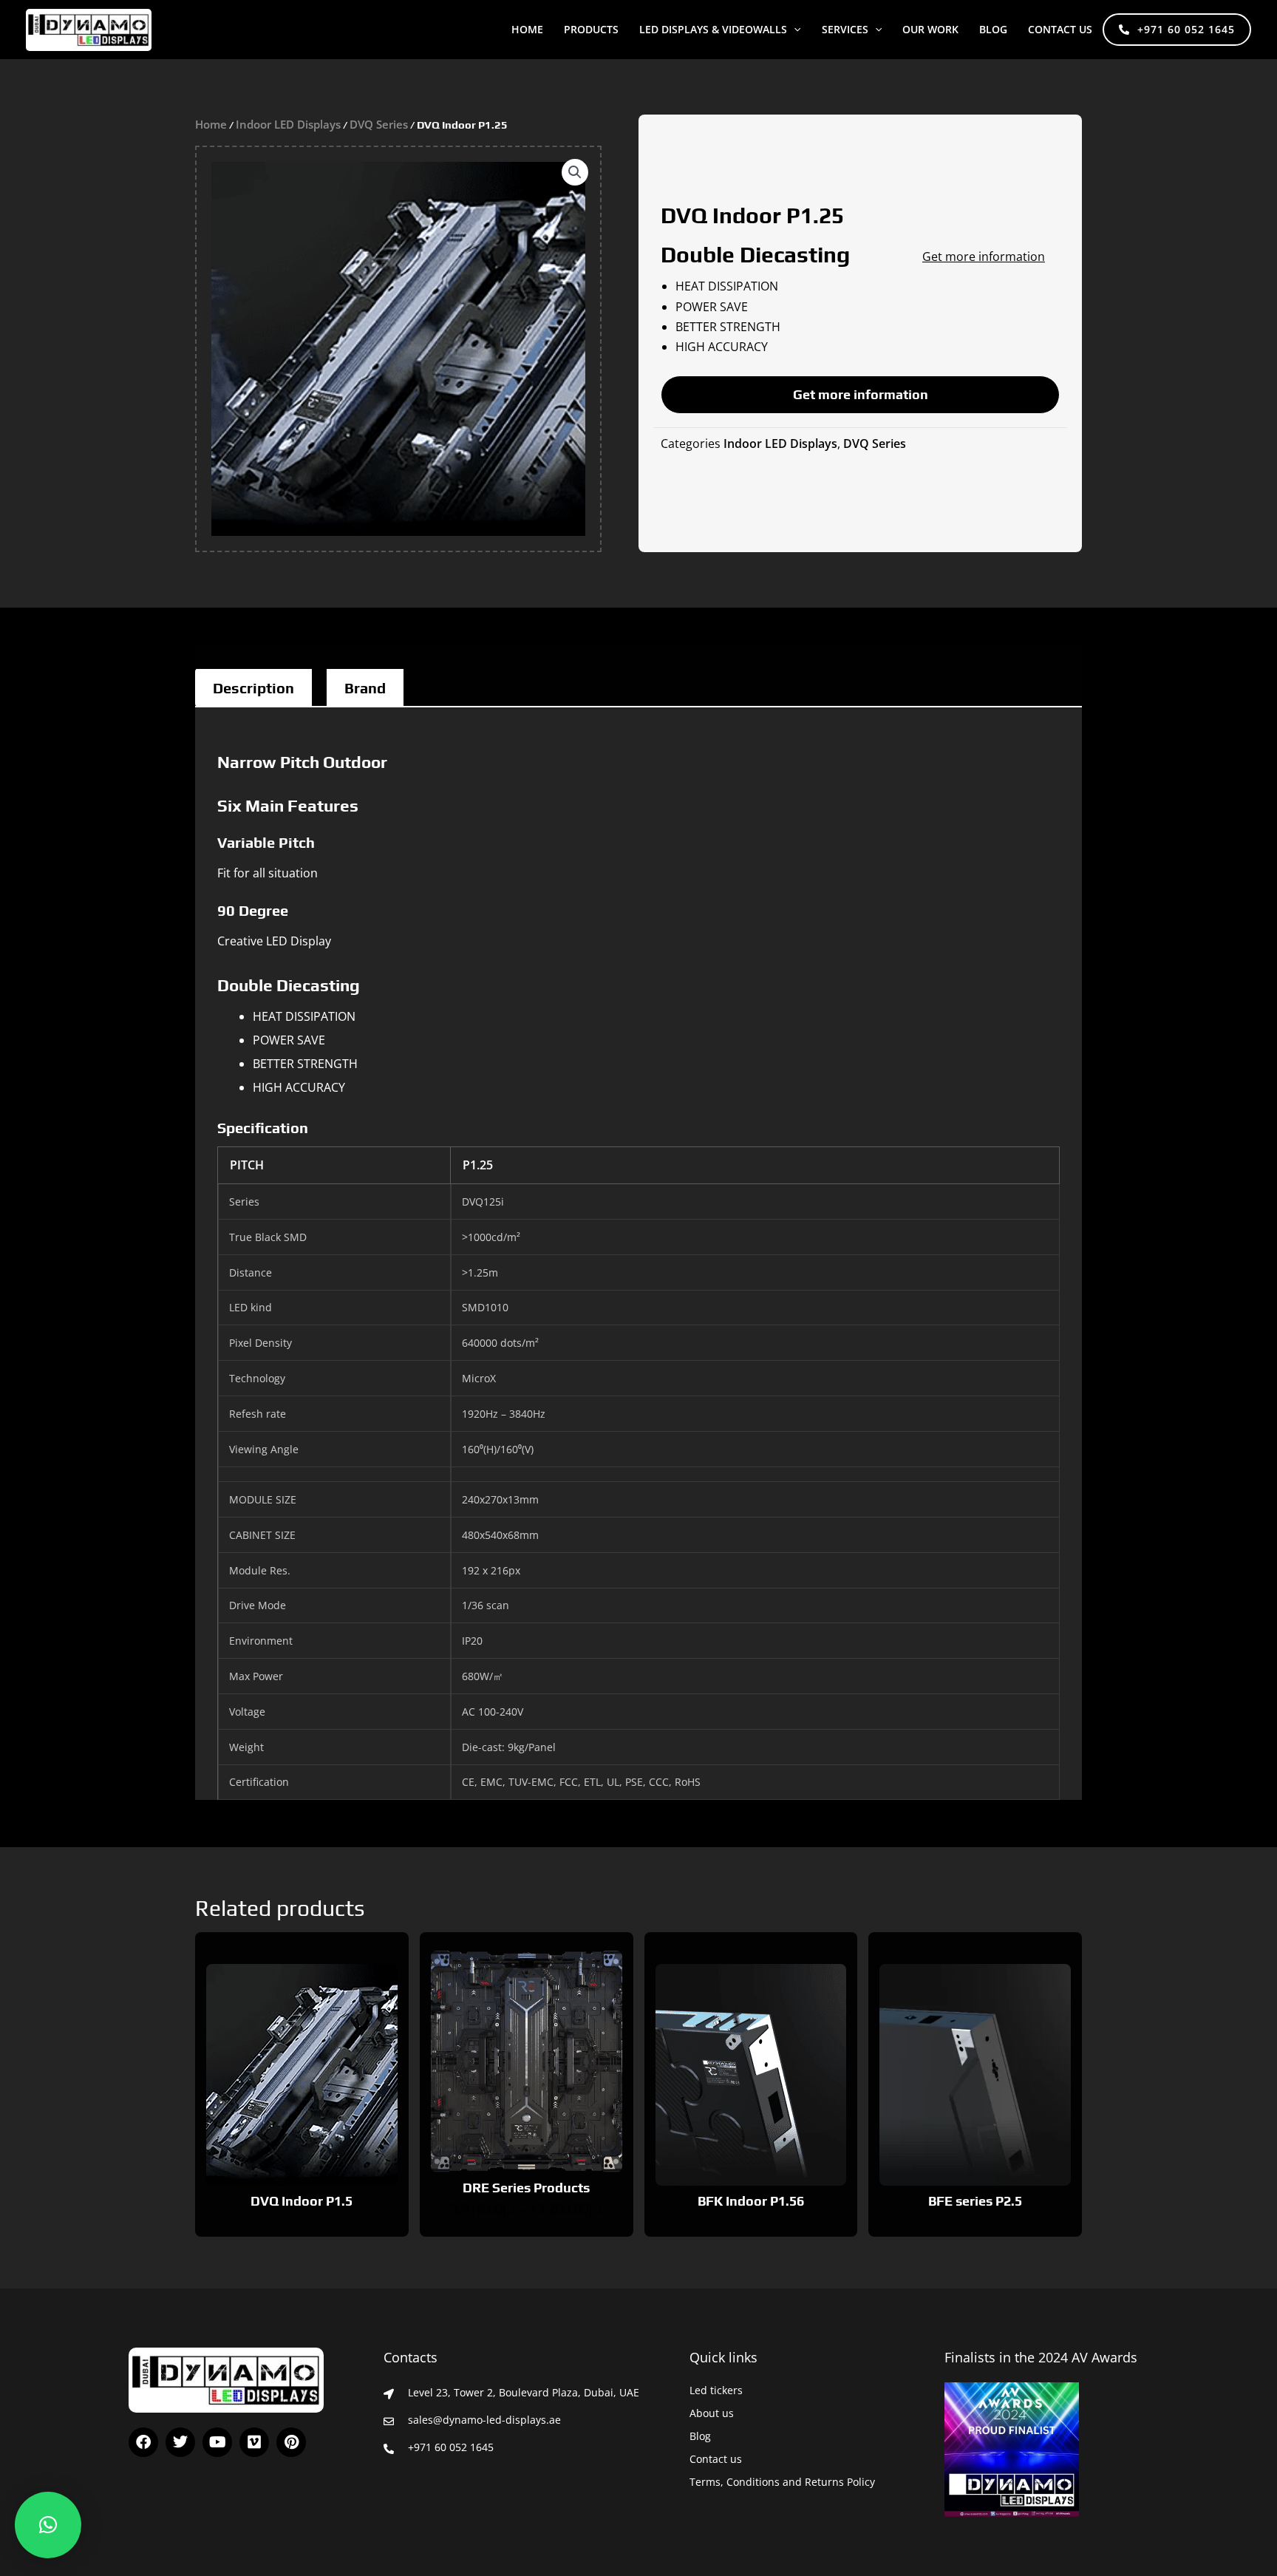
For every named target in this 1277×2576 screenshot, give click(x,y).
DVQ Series (379, 124)
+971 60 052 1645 (1186, 29)
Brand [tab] (365, 688)
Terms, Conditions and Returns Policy (782, 2482)
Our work (930, 29)
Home (527, 29)
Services (845, 29)
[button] (794, 30)
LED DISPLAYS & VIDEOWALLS (713, 29)
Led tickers (716, 2390)
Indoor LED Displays (288, 124)
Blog (700, 2436)
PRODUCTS (591, 29)
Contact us (1060, 29)
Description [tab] (253, 688)
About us (712, 2413)
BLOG (993, 29)
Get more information (984, 256)
